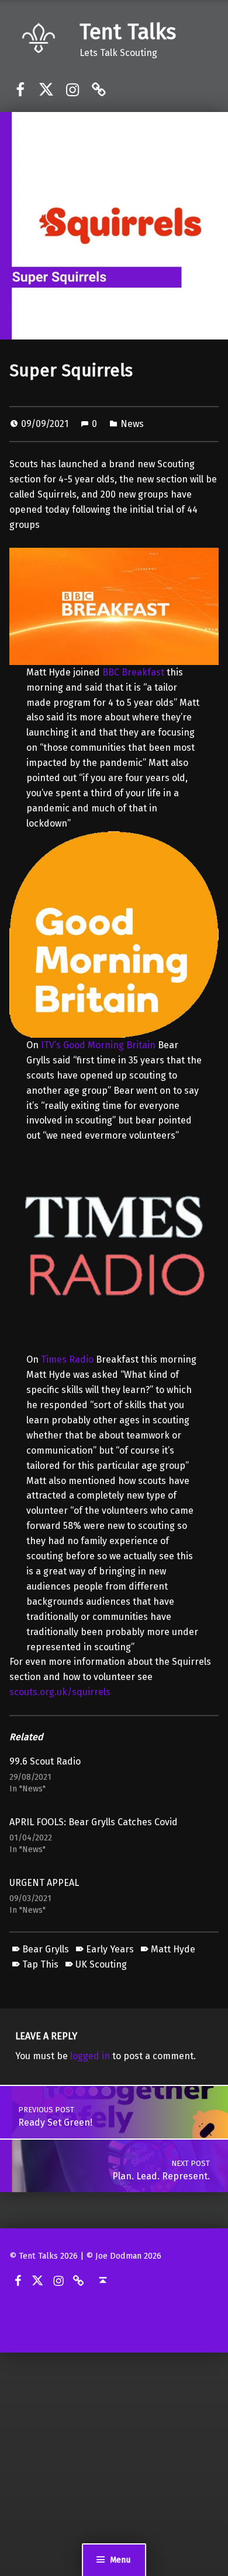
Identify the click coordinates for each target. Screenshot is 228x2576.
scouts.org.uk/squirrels (60, 1692)
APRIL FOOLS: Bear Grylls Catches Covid (94, 1822)
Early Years (110, 1949)
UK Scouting (101, 1964)
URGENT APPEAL (44, 1883)
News (132, 424)
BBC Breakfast (133, 672)
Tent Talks (128, 32)
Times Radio (67, 1359)
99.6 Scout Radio (45, 1761)
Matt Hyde (173, 1949)
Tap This (40, 1964)
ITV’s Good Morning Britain (98, 1045)
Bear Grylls (46, 1949)
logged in (90, 2056)
